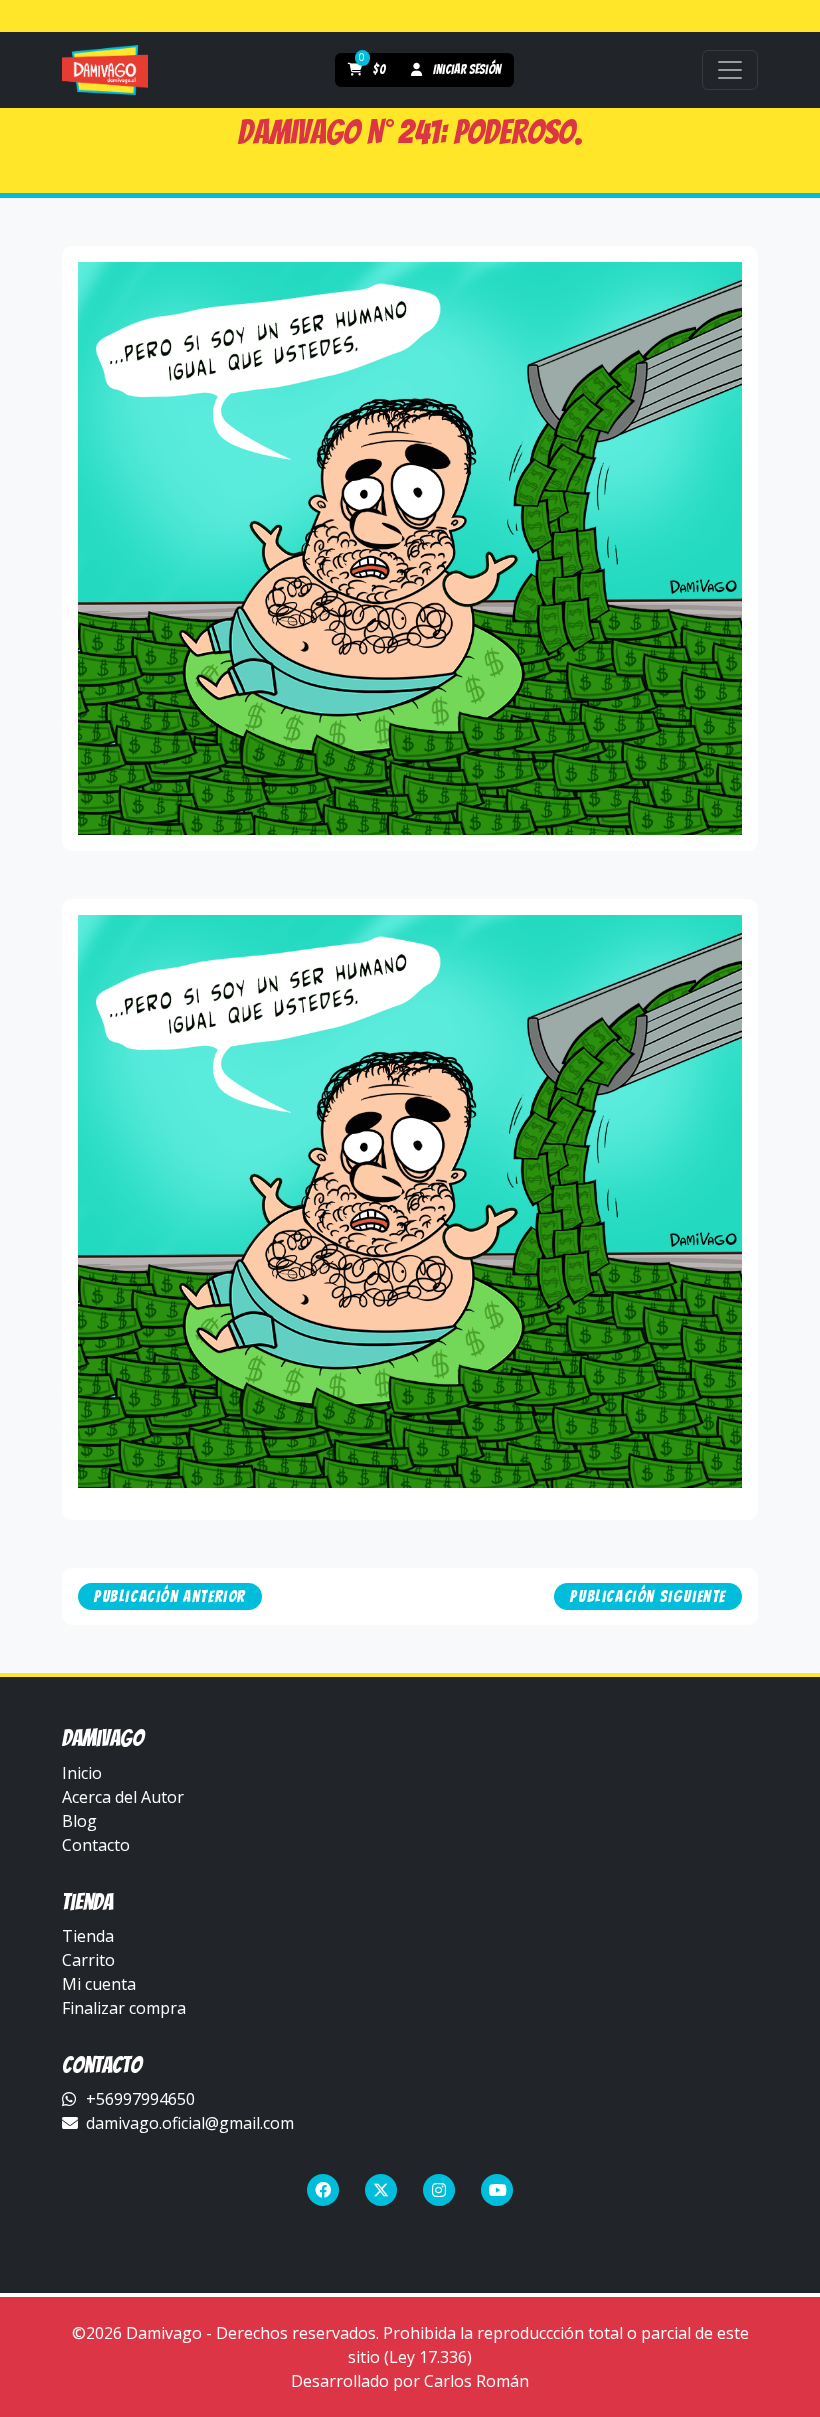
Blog (79, 1821)
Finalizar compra (124, 2008)
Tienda (88, 1936)
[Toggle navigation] (730, 70)
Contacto (96, 1845)
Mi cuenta (99, 1984)
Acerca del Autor (123, 1797)
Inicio (82, 1773)
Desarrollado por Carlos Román (410, 2381)
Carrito (88, 1960)
